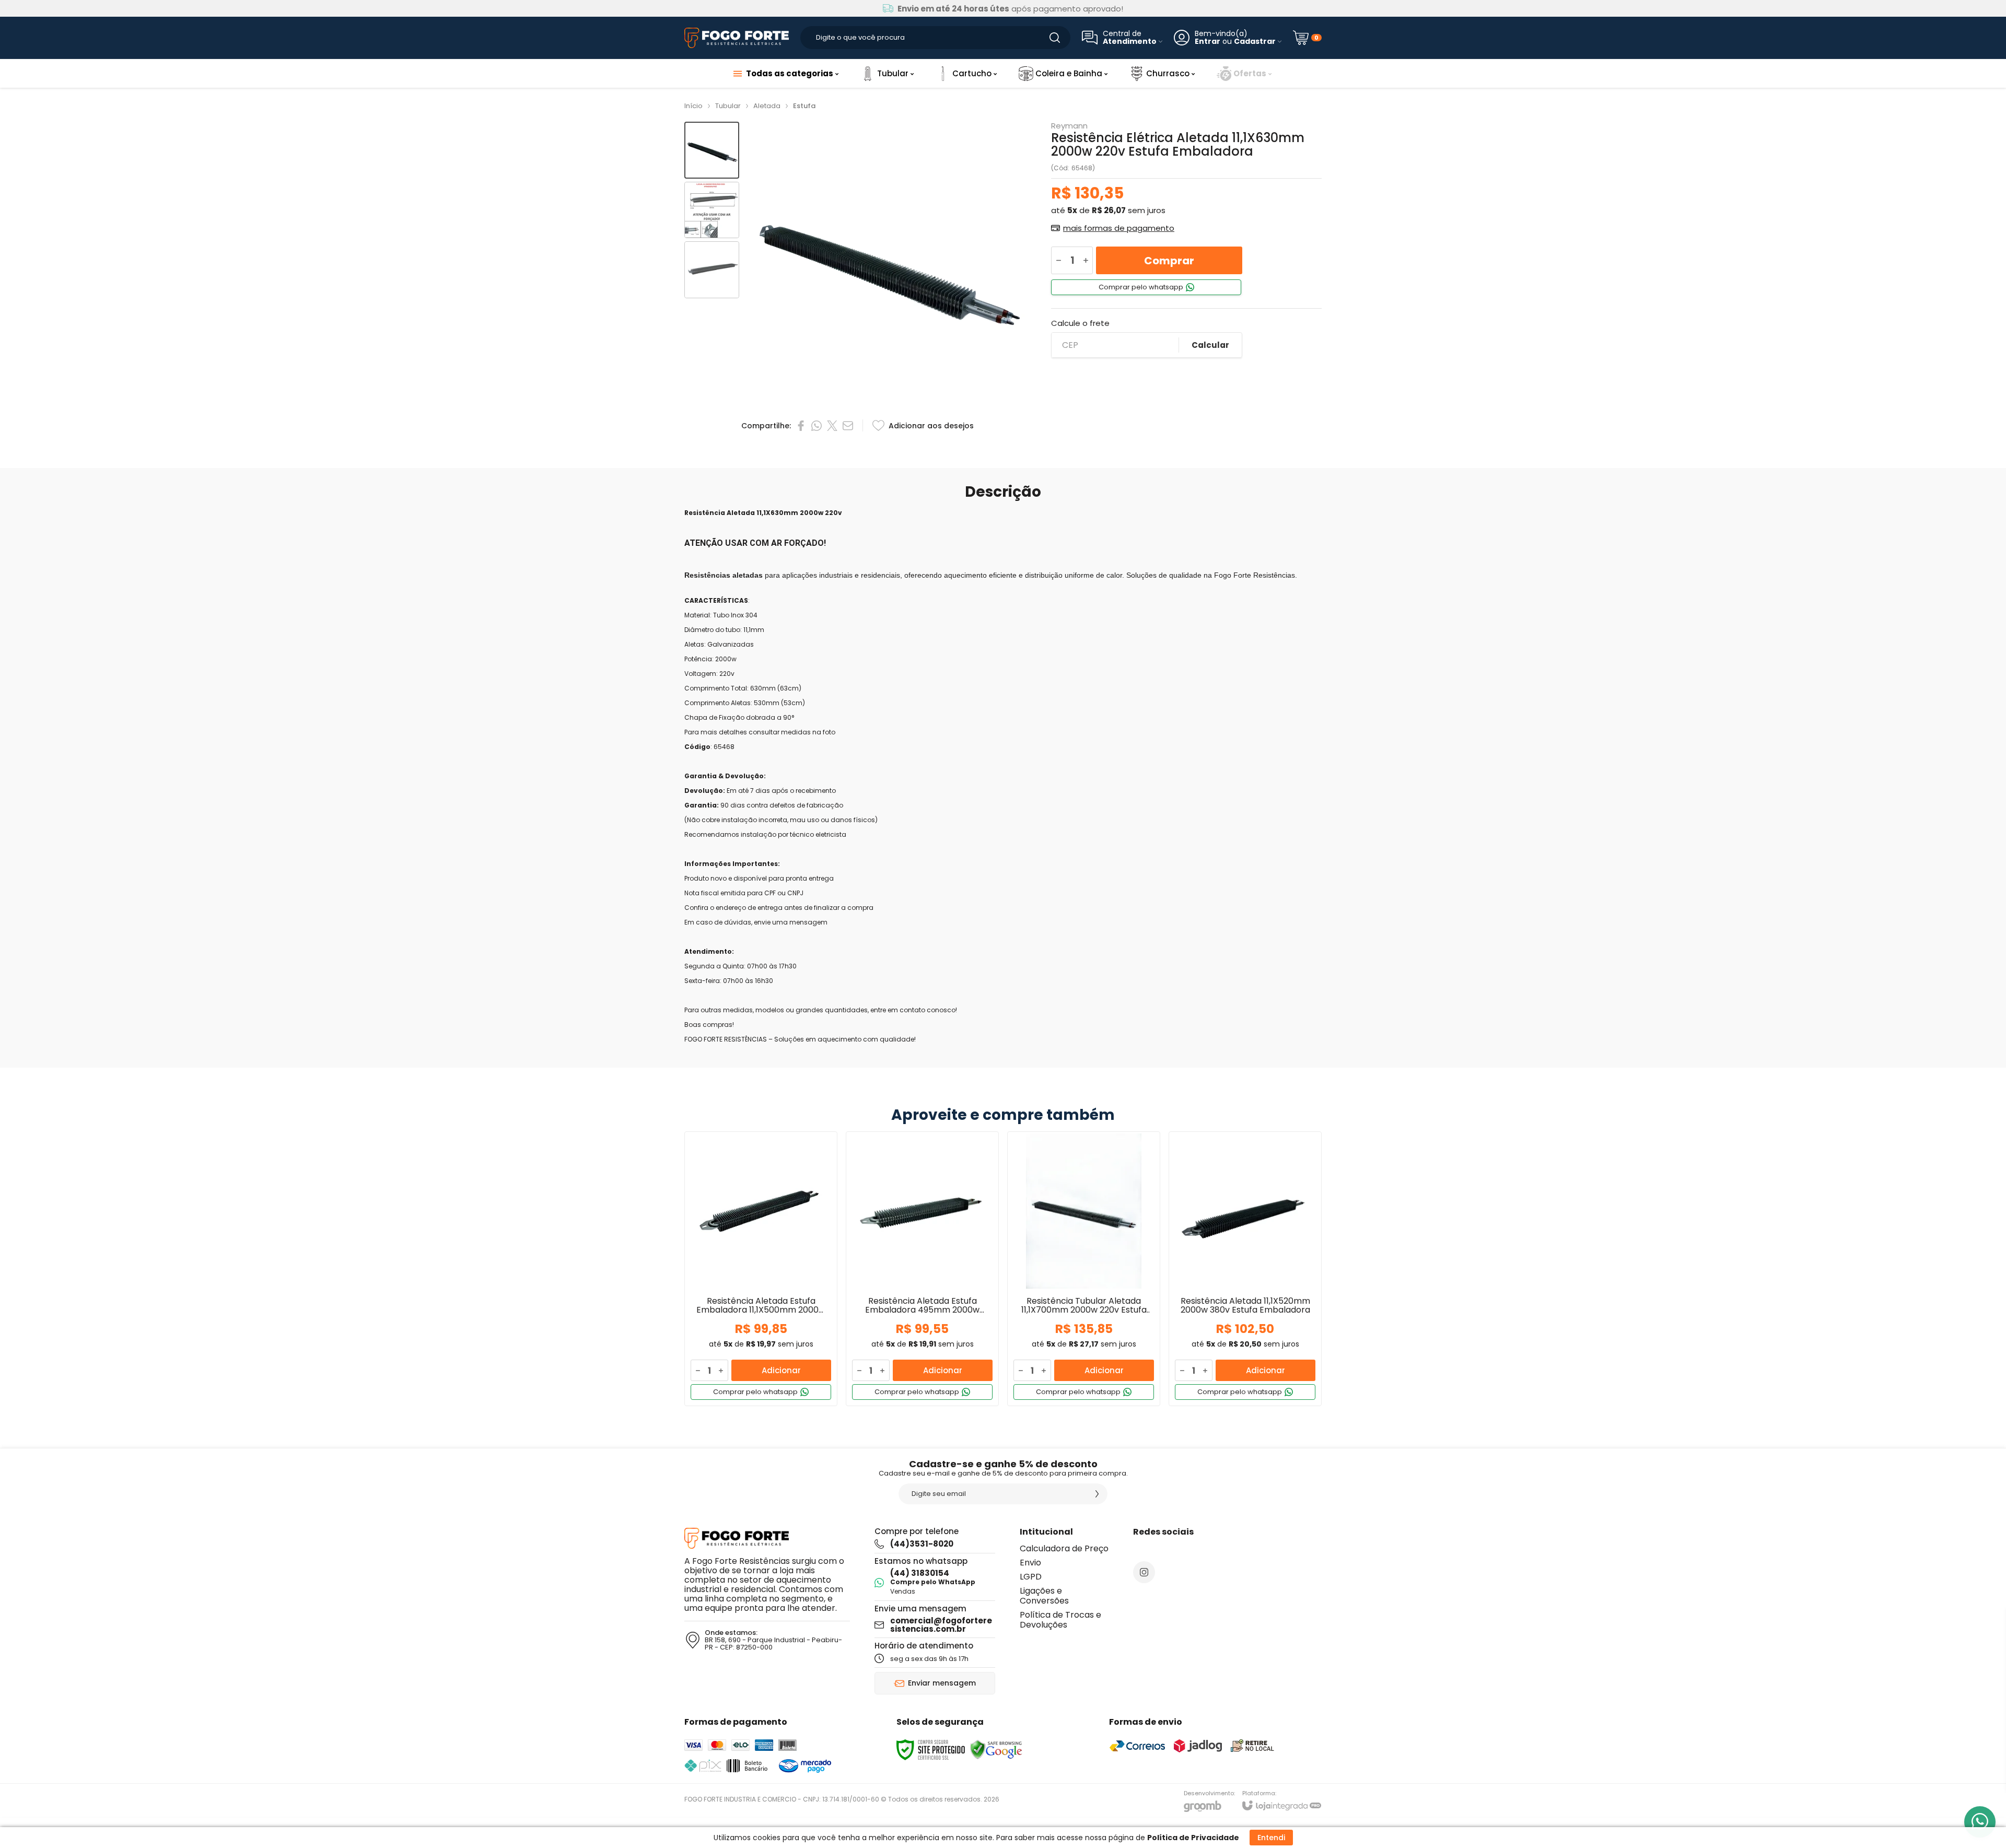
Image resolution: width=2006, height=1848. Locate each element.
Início (693, 106)
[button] (712, 150)
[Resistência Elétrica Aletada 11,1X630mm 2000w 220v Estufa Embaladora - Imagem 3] (712, 270)
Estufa (804, 106)
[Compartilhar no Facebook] (801, 426)
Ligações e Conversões (1044, 1596)
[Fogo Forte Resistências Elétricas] (737, 38)
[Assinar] (1097, 1494)
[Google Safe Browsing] (996, 1750)
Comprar (1169, 261)
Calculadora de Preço (1064, 1548)
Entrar (1208, 42)
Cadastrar (1255, 42)
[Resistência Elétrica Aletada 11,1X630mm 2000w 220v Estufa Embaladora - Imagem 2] (712, 210)
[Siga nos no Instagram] (1144, 1572)
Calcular (1210, 345)
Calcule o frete (1080, 323)
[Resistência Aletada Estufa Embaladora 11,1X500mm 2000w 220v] (761, 1269)
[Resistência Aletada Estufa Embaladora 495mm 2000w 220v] (922, 1269)
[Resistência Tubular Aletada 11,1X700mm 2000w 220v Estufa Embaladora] (1084, 1269)
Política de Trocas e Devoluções (1060, 1620)
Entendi (1271, 1838)
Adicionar (781, 1370)
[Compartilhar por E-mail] (848, 426)
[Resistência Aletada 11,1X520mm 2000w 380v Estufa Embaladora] (1245, 1269)
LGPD (1031, 1577)
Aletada (767, 106)
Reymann (1069, 126)
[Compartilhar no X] (832, 426)
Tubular (728, 106)
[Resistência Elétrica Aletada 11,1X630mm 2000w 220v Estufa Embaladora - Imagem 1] (712, 150)
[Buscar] (1055, 38)
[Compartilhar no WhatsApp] (817, 426)
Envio (1030, 1563)
